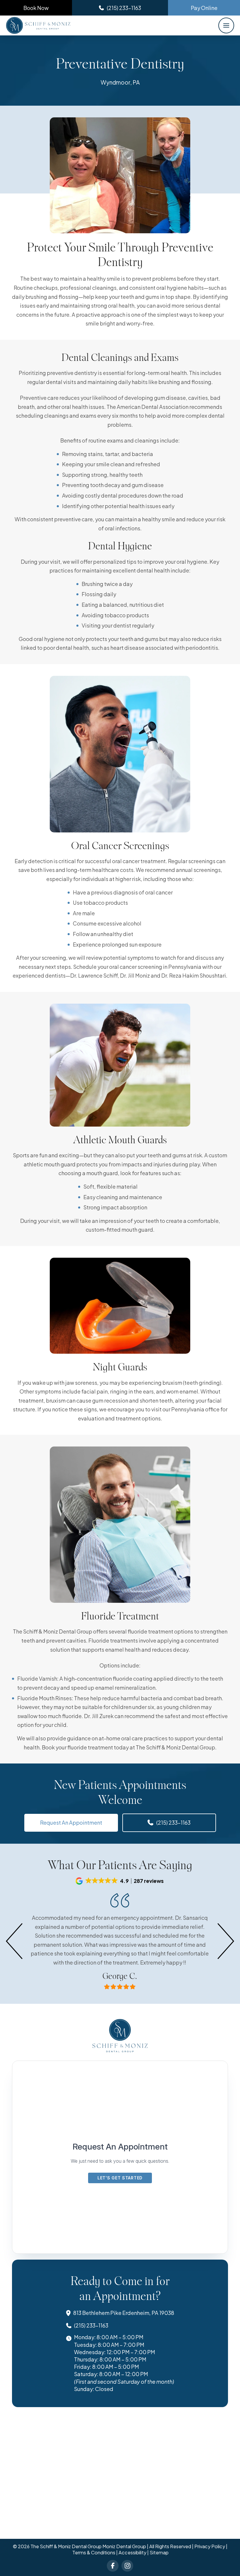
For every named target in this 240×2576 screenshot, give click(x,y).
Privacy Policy (210, 2546)
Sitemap (159, 2552)
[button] (226, 25)
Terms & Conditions (94, 2552)
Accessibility (132, 2552)
